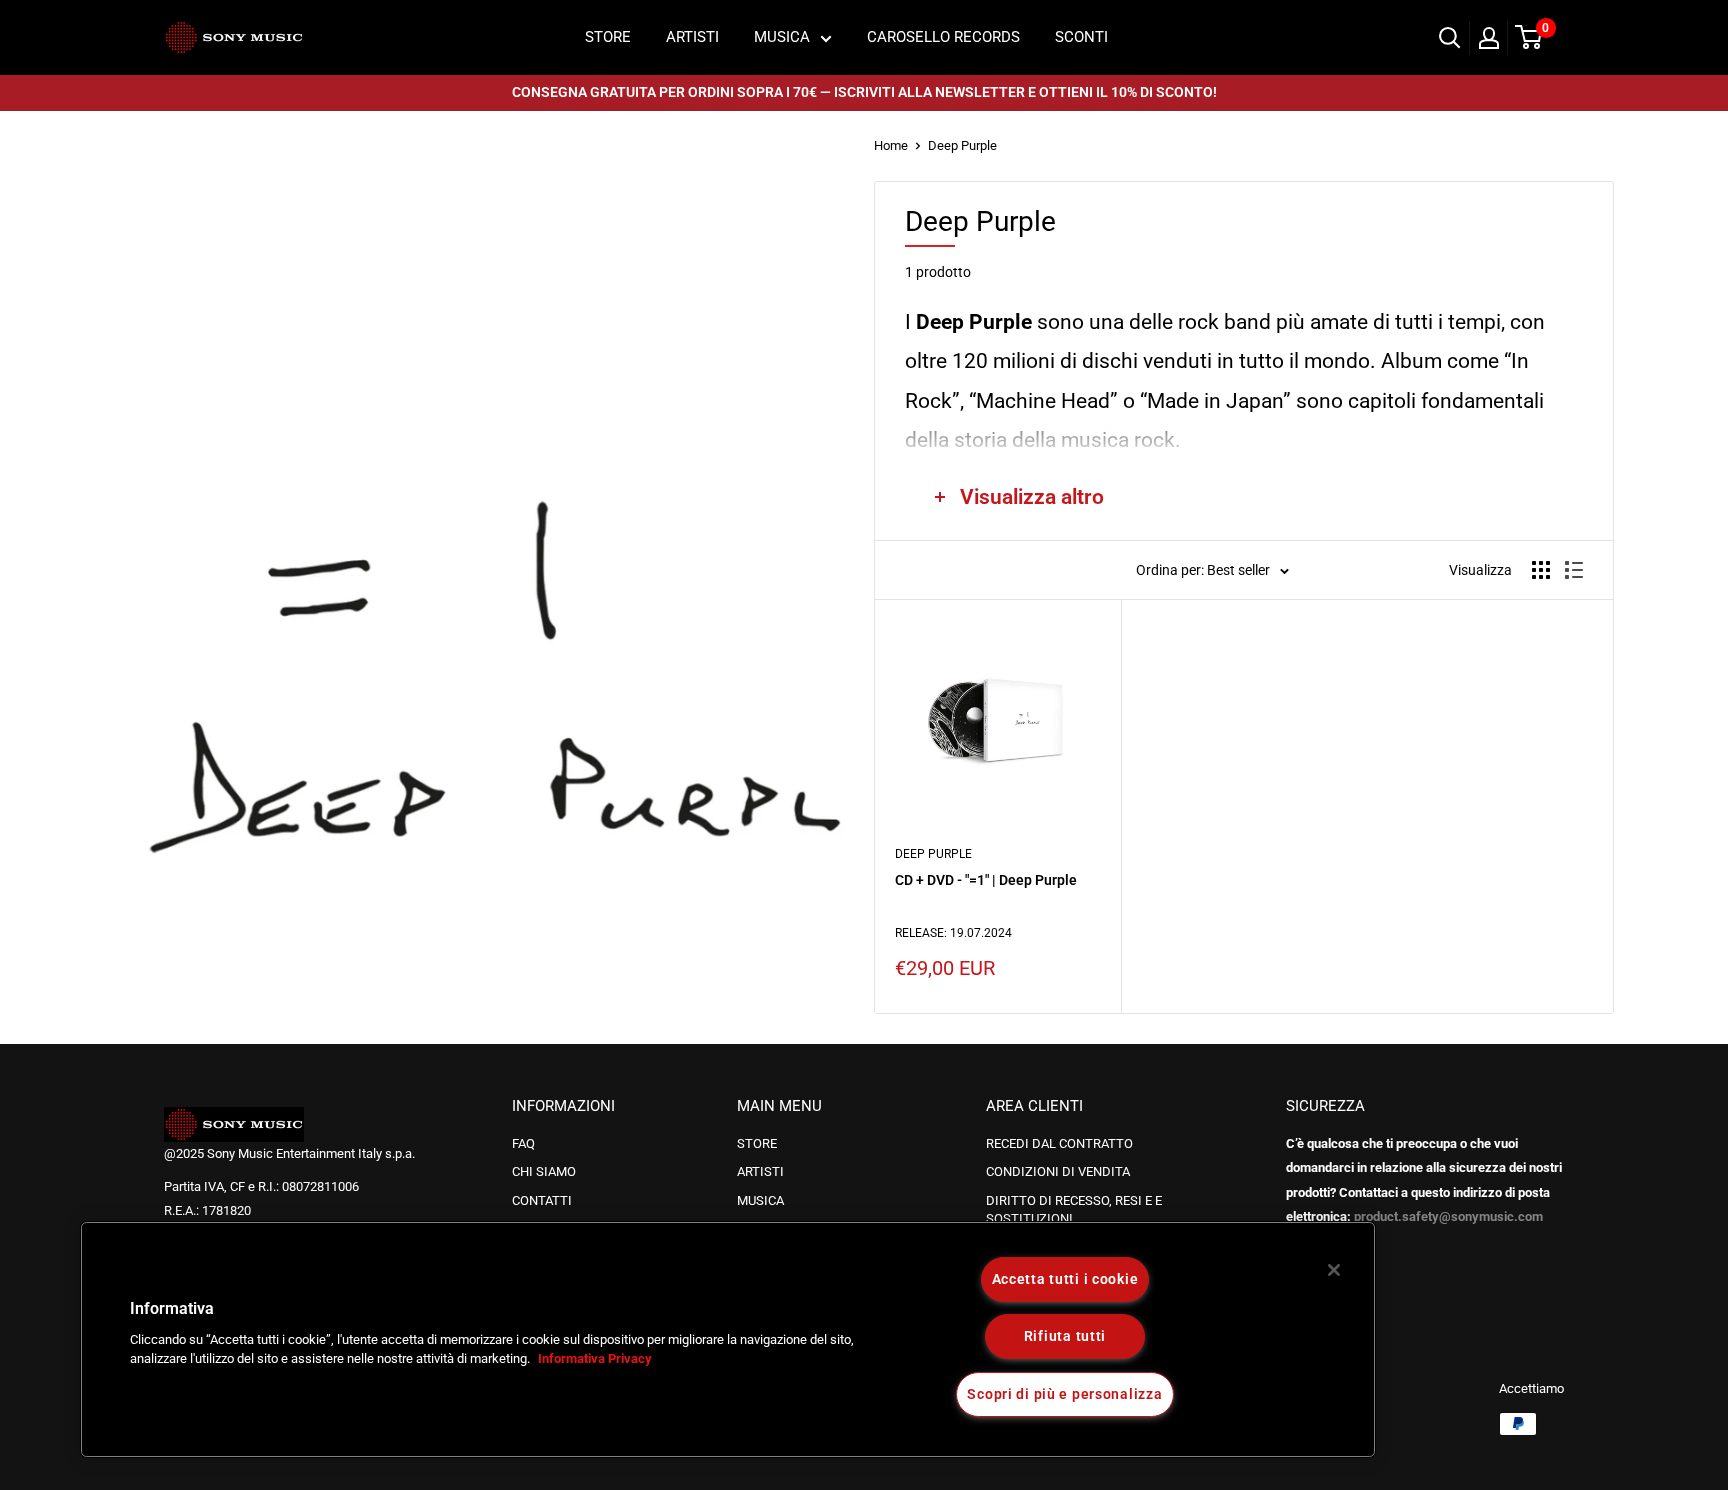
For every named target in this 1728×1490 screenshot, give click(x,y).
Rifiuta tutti (1065, 1336)
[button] (77, 1346)
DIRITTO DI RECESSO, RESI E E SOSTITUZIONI (1074, 1209)
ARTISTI (692, 37)
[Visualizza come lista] (1574, 570)
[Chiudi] (1334, 1270)
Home (891, 145)
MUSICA (782, 37)
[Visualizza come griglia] (1541, 570)
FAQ (523, 1143)
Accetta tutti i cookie (1065, 1279)
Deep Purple (962, 145)
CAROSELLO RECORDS (943, 37)
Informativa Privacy (595, 1359)
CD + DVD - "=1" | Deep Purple (986, 880)
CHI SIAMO (544, 1171)
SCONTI (1081, 37)
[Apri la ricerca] (1450, 38)
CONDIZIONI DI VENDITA (1058, 1171)
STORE (608, 37)
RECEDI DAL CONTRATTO (1059, 1143)
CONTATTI (542, 1200)
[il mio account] (1489, 38)
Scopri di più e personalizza (1064, 1394)
